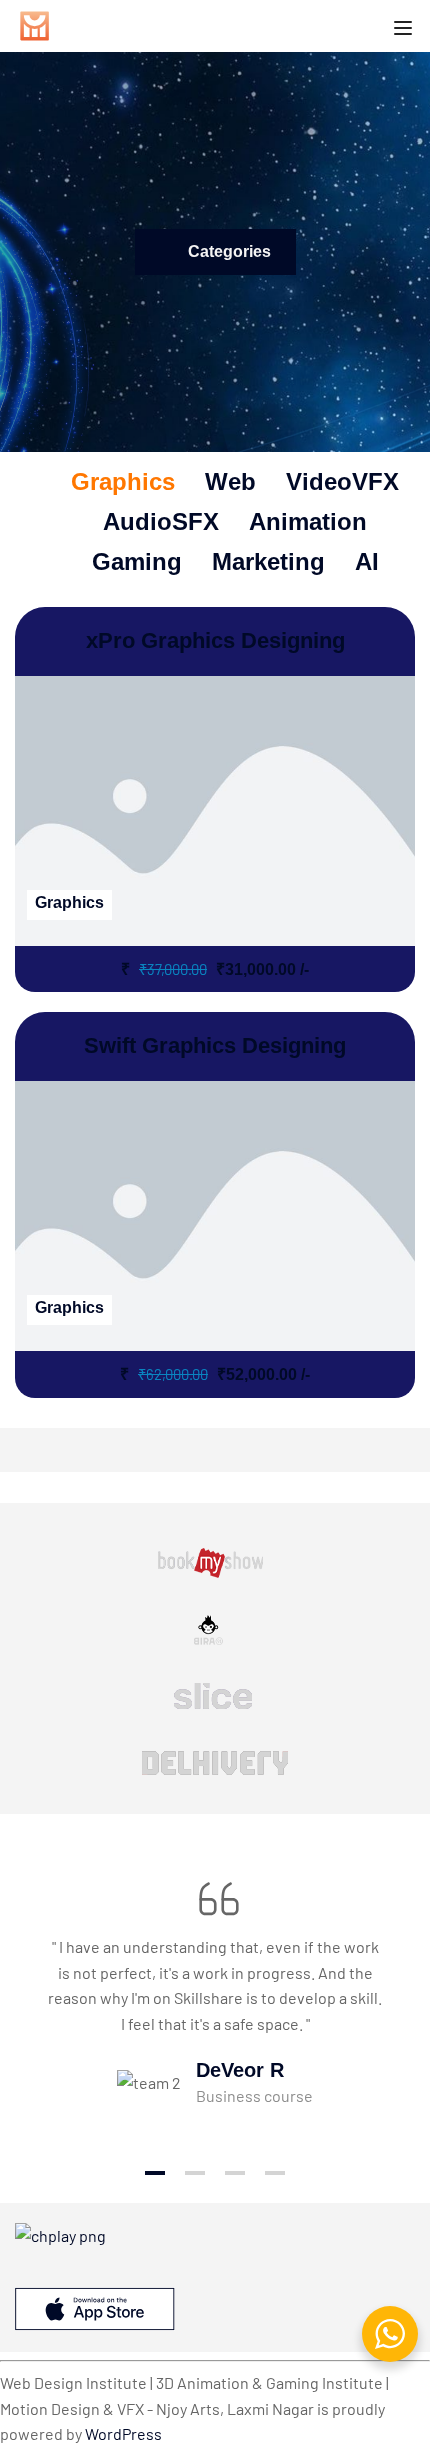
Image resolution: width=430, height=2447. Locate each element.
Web (230, 481)
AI (367, 561)
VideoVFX (342, 481)
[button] (155, 2173)
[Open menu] (405, 29)
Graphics (123, 481)
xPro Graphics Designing (215, 640)
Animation (308, 521)
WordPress (123, 2433)
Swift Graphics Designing (215, 1045)
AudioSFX (161, 521)
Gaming (137, 561)
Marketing (268, 561)
